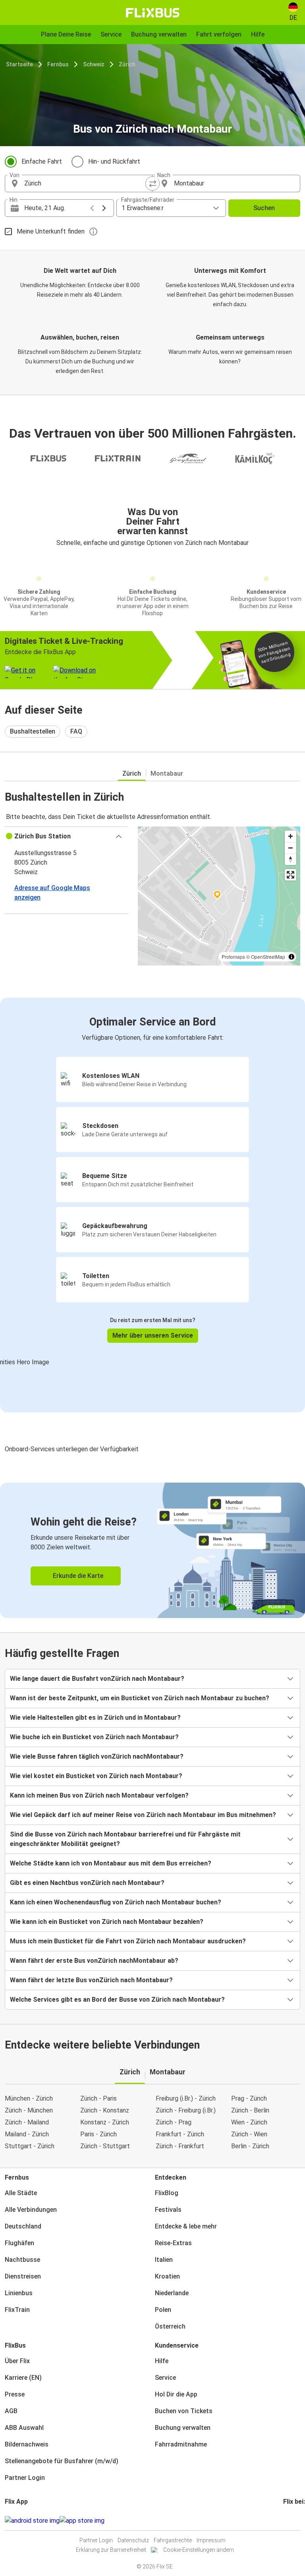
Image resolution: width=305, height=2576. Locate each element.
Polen (163, 2310)
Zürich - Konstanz (105, 2110)
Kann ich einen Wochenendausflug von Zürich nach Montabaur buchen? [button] (116, 1902)
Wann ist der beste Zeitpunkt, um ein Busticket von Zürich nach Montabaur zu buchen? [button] (140, 1698)
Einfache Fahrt (42, 161)
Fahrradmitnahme (181, 2444)
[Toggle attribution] (291, 957)
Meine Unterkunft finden (51, 231)
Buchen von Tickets (184, 2411)
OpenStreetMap (268, 957)
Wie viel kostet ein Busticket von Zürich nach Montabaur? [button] (96, 1776)
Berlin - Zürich (250, 2146)
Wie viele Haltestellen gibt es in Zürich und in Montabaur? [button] (95, 1718)
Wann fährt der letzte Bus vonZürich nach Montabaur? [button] (91, 1980)
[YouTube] (289, 2521)
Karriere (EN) (23, 2378)
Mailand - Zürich (27, 2134)
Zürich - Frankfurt (180, 2146)
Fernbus (58, 64)
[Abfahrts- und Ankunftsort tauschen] (152, 183)
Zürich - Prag (174, 2122)
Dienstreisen (23, 2276)
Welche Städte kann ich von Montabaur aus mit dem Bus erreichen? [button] (111, 1863)
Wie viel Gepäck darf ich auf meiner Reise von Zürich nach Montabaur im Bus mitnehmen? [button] (143, 1815)
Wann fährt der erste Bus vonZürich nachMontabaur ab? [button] (94, 1961)
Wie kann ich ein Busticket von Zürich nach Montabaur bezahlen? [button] (107, 1922)
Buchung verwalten (183, 2428)
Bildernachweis (27, 2444)
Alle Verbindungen (31, 2210)
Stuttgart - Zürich (30, 2146)
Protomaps (233, 957)
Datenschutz (133, 2540)
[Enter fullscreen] (291, 875)
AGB (11, 2411)
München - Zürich (29, 2098)
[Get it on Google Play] (32, 2521)
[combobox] (86, 183)
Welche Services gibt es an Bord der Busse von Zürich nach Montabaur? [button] (117, 2000)
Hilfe (162, 2361)
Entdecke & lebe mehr (186, 2226)
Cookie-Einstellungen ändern (199, 2550)
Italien (164, 2260)
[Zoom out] (291, 848)
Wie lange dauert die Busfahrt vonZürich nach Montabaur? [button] (97, 1679)
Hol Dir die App (176, 2394)
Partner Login (25, 2478)
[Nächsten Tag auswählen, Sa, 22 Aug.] (104, 208)
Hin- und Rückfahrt (114, 161)
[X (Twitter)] (294, 2521)
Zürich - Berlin (250, 2110)
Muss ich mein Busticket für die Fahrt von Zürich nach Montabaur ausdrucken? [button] (128, 1941)
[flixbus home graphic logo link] (153, 13)
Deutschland (23, 2226)
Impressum (211, 2540)
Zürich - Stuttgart (105, 2146)
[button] (67, 836)
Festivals (168, 2210)
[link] (152, 1550)
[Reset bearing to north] (291, 859)
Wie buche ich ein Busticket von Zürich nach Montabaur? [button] (94, 1737)
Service (165, 2378)
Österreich (170, 2326)
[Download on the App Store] (82, 2521)
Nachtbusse (22, 2260)
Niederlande (172, 2293)
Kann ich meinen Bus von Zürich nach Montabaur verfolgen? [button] (99, 1795)
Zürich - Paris (98, 2098)
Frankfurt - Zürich (180, 2134)
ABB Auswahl (24, 2428)
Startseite (19, 64)
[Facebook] (284, 2521)
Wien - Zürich (249, 2122)
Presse (15, 2394)
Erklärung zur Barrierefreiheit (111, 2550)
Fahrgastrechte (173, 2540)
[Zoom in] (291, 836)
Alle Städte (21, 2193)
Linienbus (19, 2293)
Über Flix (17, 2361)
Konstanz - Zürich (105, 2122)
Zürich (127, 64)
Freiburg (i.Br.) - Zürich (186, 2098)
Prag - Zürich (249, 2098)
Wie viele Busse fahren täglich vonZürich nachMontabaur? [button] (97, 1756)
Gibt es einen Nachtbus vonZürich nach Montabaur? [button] (87, 1883)
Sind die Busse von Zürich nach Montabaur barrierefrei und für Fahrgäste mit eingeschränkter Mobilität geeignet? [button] (125, 1839)
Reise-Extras (173, 2243)
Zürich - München (29, 2110)
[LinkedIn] (291, 2521)
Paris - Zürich (98, 2134)
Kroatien (167, 2276)
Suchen (264, 208)
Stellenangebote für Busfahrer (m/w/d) (62, 2461)
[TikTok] (296, 2521)
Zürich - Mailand (27, 2122)
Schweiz (94, 64)
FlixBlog (167, 2193)
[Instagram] (287, 2521)
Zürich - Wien (249, 2134)
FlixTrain (17, 2310)
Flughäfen (19, 2243)
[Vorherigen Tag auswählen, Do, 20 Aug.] (92, 208)
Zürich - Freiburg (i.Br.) (186, 2110)
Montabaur (167, 773)
